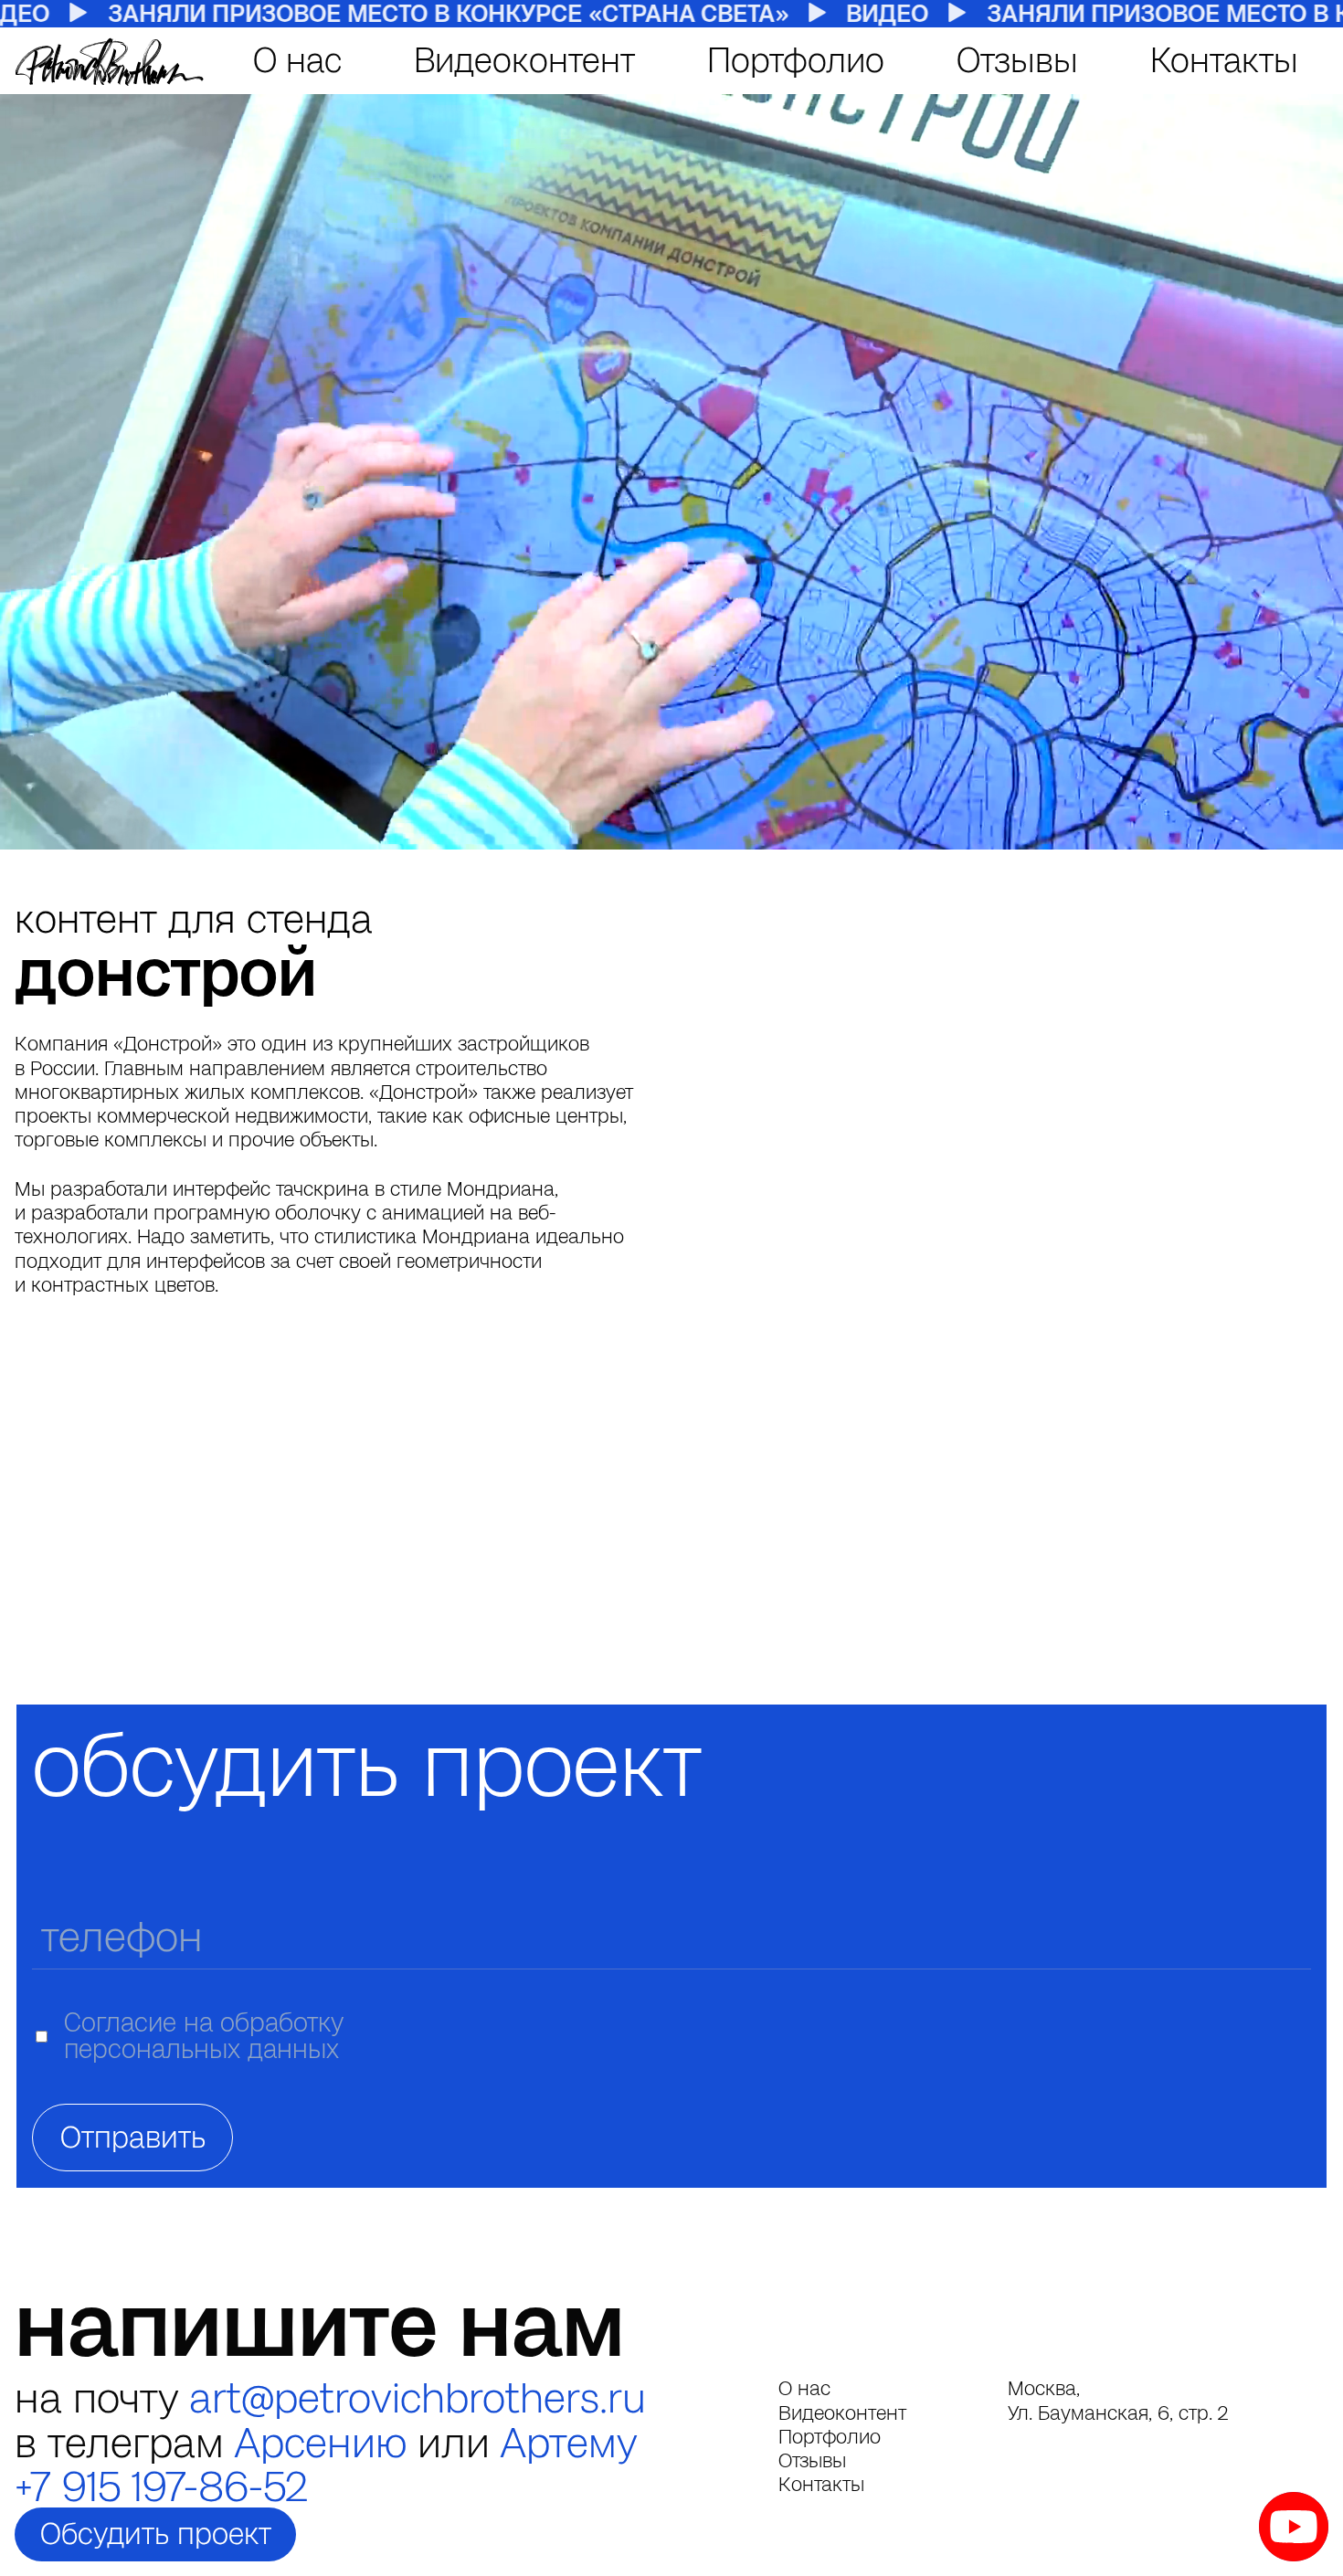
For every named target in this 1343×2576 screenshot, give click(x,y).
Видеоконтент (524, 60)
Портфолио (796, 60)
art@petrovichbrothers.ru (418, 2398)
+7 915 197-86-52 (161, 2486)
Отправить (133, 2137)
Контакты (1224, 60)
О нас (297, 60)
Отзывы (1017, 60)
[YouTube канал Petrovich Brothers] (1294, 2527)
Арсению (320, 2443)
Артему (569, 2443)
